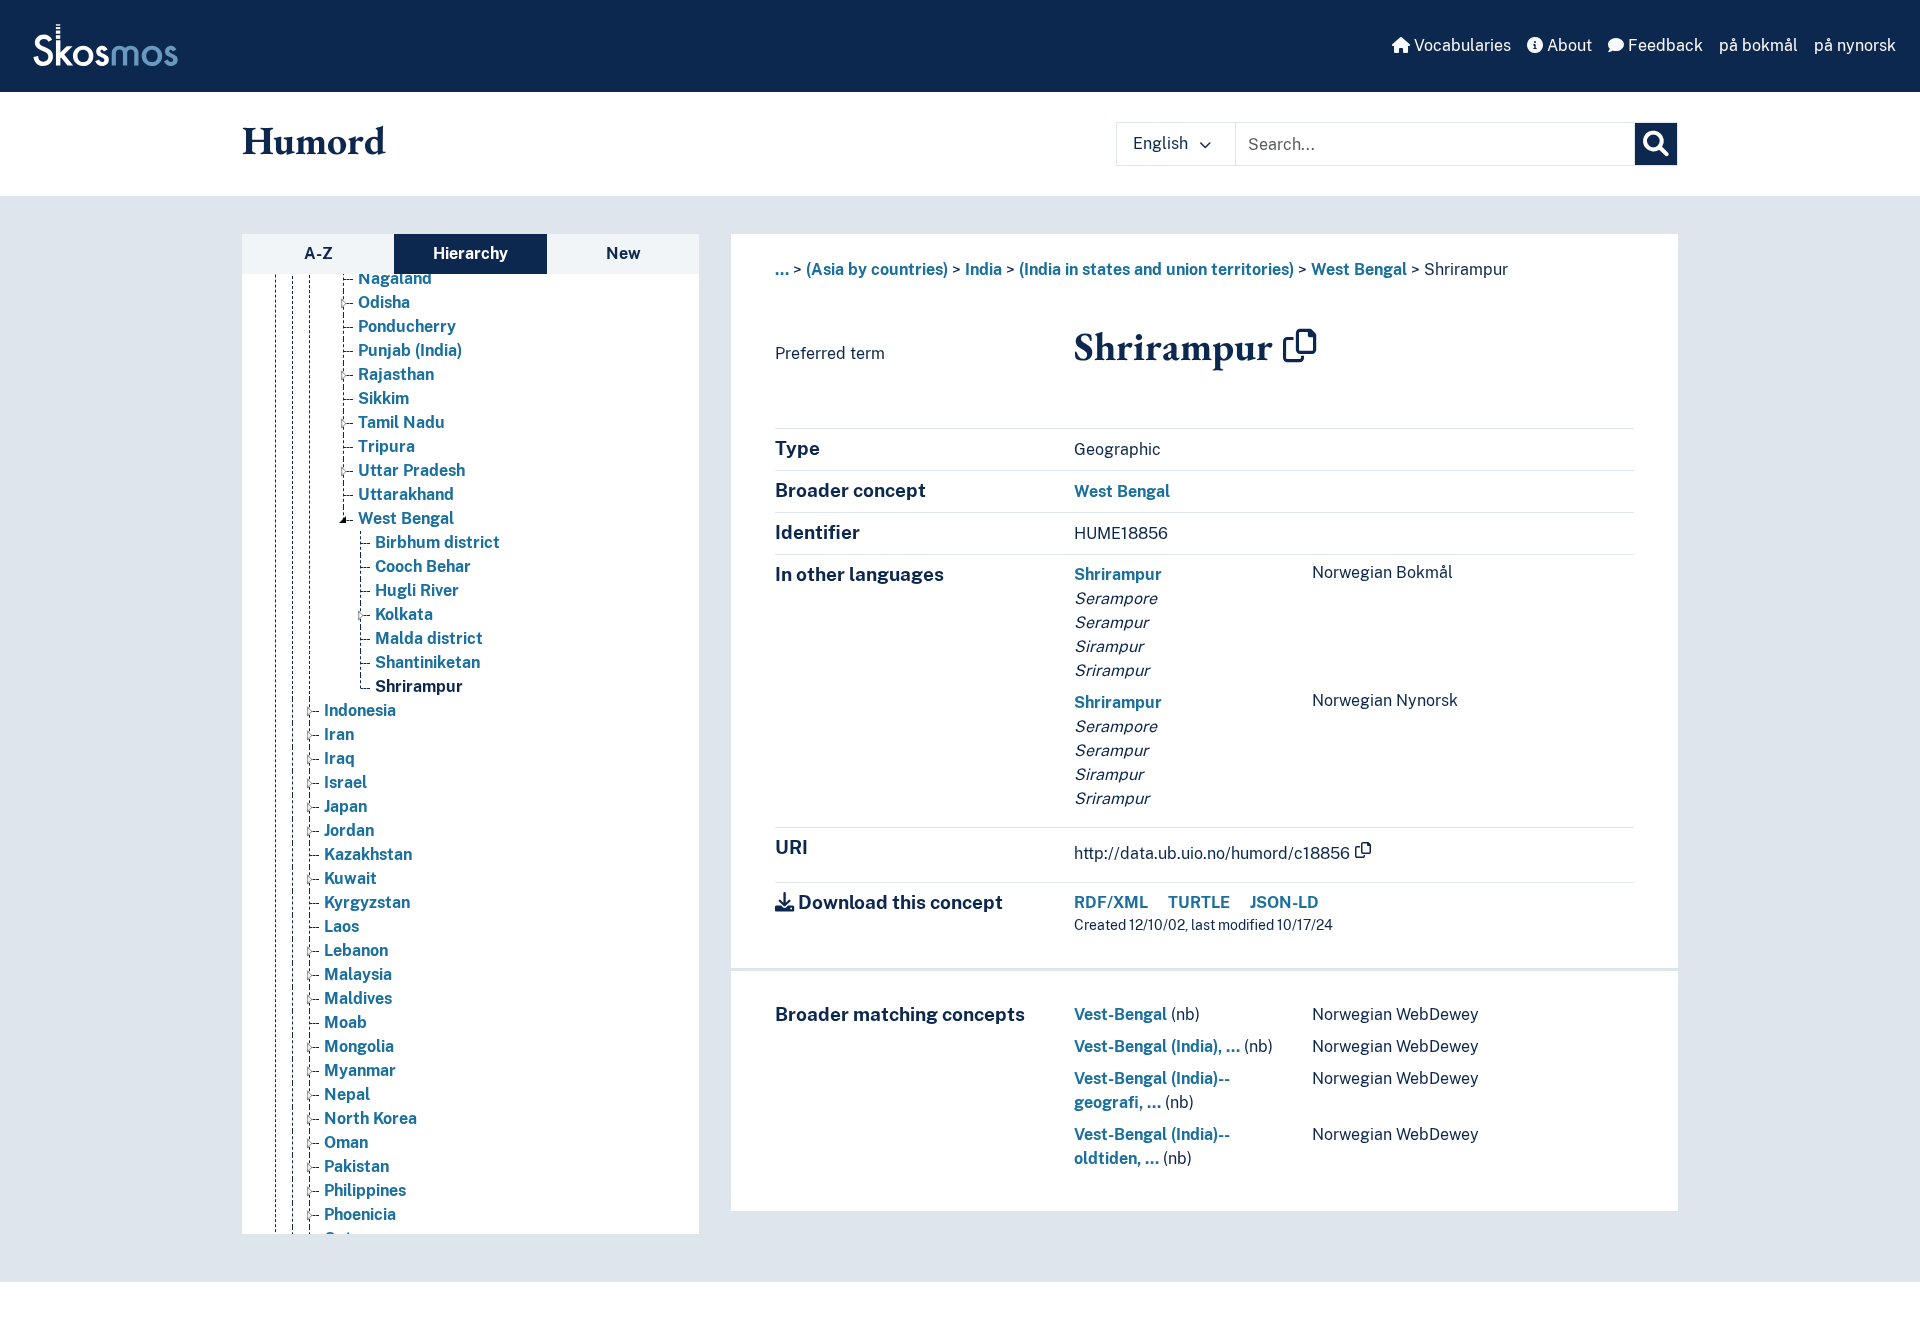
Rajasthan (396, 374)
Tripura (386, 446)
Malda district (429, 638)
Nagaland (395, 278)
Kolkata (404, 614)
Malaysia (358, 974)
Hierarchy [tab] (470, 253)
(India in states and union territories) (1156, 269)
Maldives (358, 998)
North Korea (370, 1118)
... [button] (782, 269)
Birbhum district (437, 542)
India (983, 269)
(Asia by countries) (877, 269)
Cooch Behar (423, 566)
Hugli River (417, 590)
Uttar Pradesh (411, 470)
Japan (345, 806)
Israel (345, 782)
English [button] (1162, 143)
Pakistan (356, 1166)
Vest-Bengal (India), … (1157, 1046)
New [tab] (623, 253)
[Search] (1656, 144)
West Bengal (406, 518)
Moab (345, 1022)
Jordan (349, 830)
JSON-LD (1284, 902)
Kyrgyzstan (367, 902)
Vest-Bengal (1120, 1014)
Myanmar (360, 1070)
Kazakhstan (368, 854)
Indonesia (360, 710)
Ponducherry (407, 326)
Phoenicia (360, 1214)
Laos (341, 926)
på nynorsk (1855, 45)
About (1567, 45)
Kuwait (350, 878)
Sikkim (383, 398)
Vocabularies (1460, 45)
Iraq (339, 758)
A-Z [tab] (318, 253)
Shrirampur (419, 686)
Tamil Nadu (401, 422)
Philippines (365, 1190)
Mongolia (359, 1046)
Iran (339, 734)
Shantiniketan (427, 662)
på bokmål (1758, 45)
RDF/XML (1111, 902)
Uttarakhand (406, 494)
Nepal (347, 1094)
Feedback (1663, 45)
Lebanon (356, 950)
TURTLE (1199, 902)
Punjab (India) (410, 350)
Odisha (384, 302)
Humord (314, 140)
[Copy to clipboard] (1300, 346)
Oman (346, 1142)
